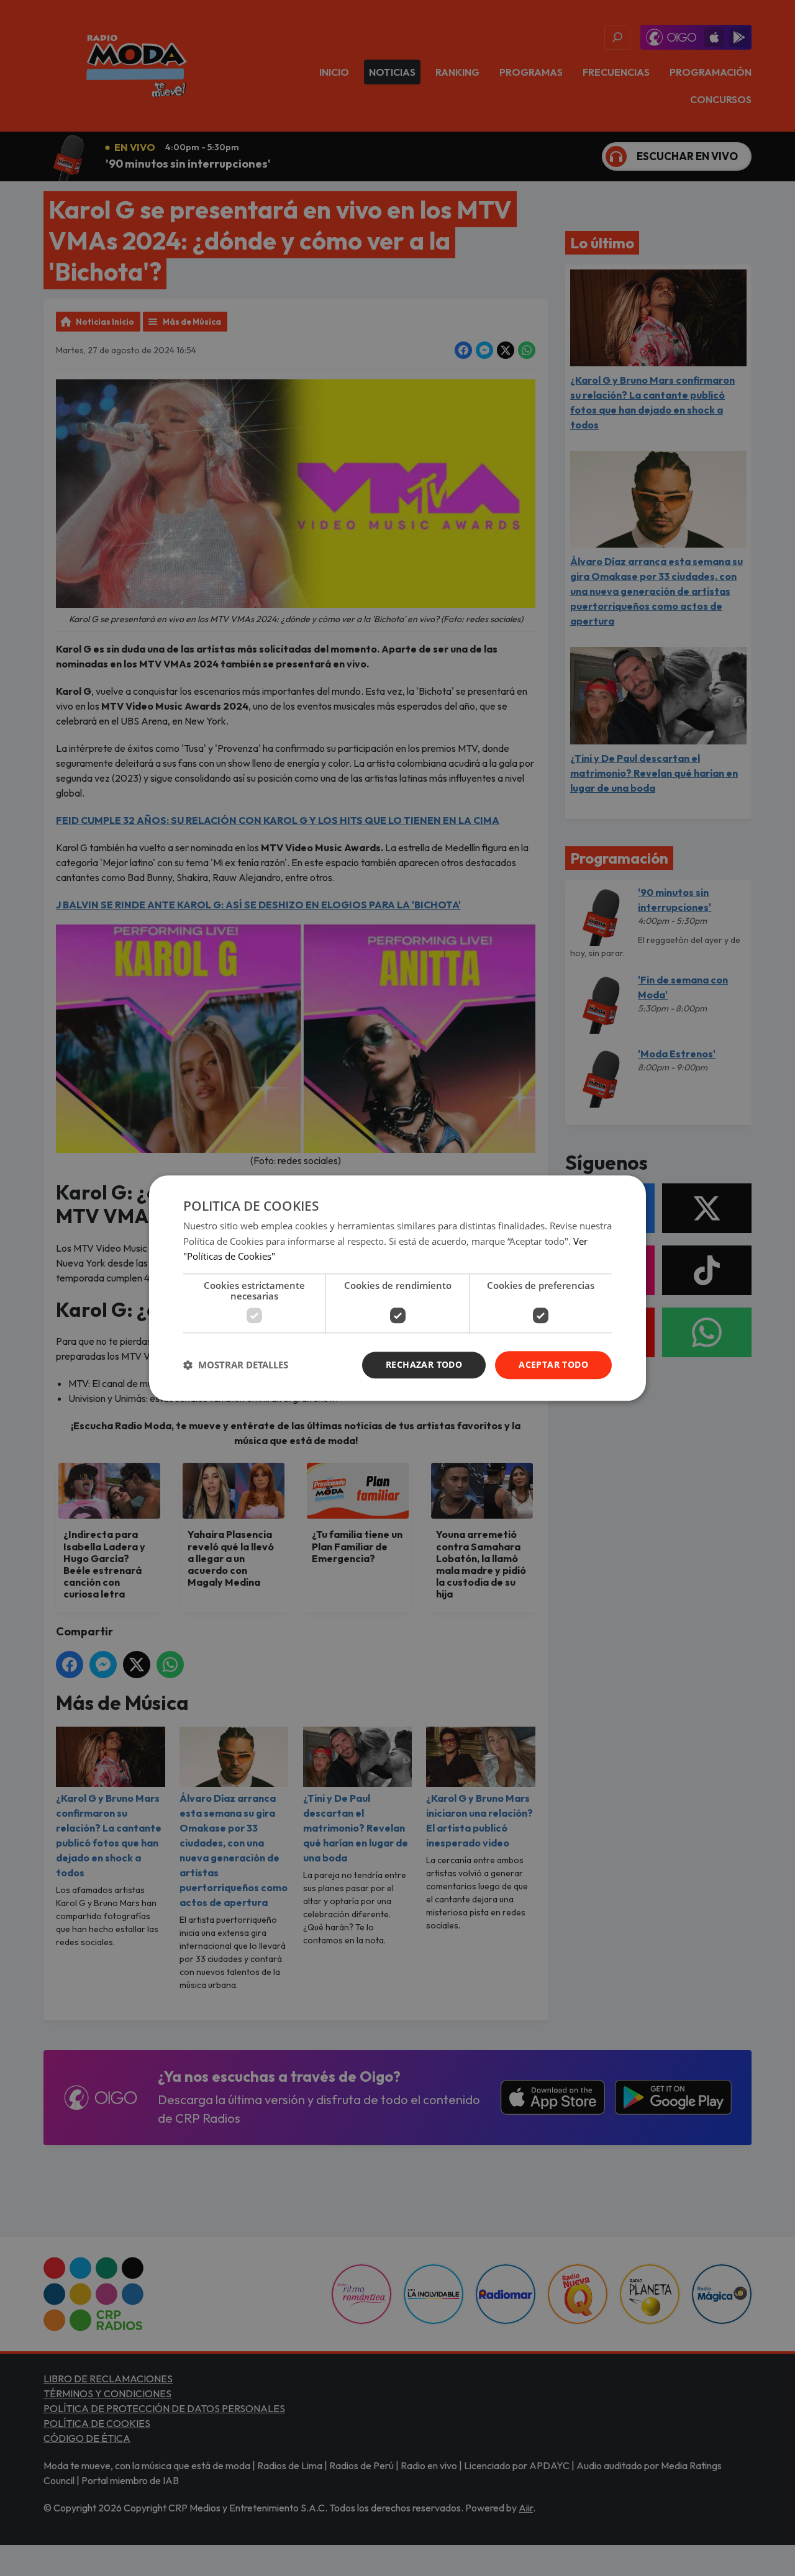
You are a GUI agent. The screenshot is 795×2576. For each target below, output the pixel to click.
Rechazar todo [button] (424, 1364)
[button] (236, 1365)
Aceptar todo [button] (553, 1364)
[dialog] (397, 1288)
